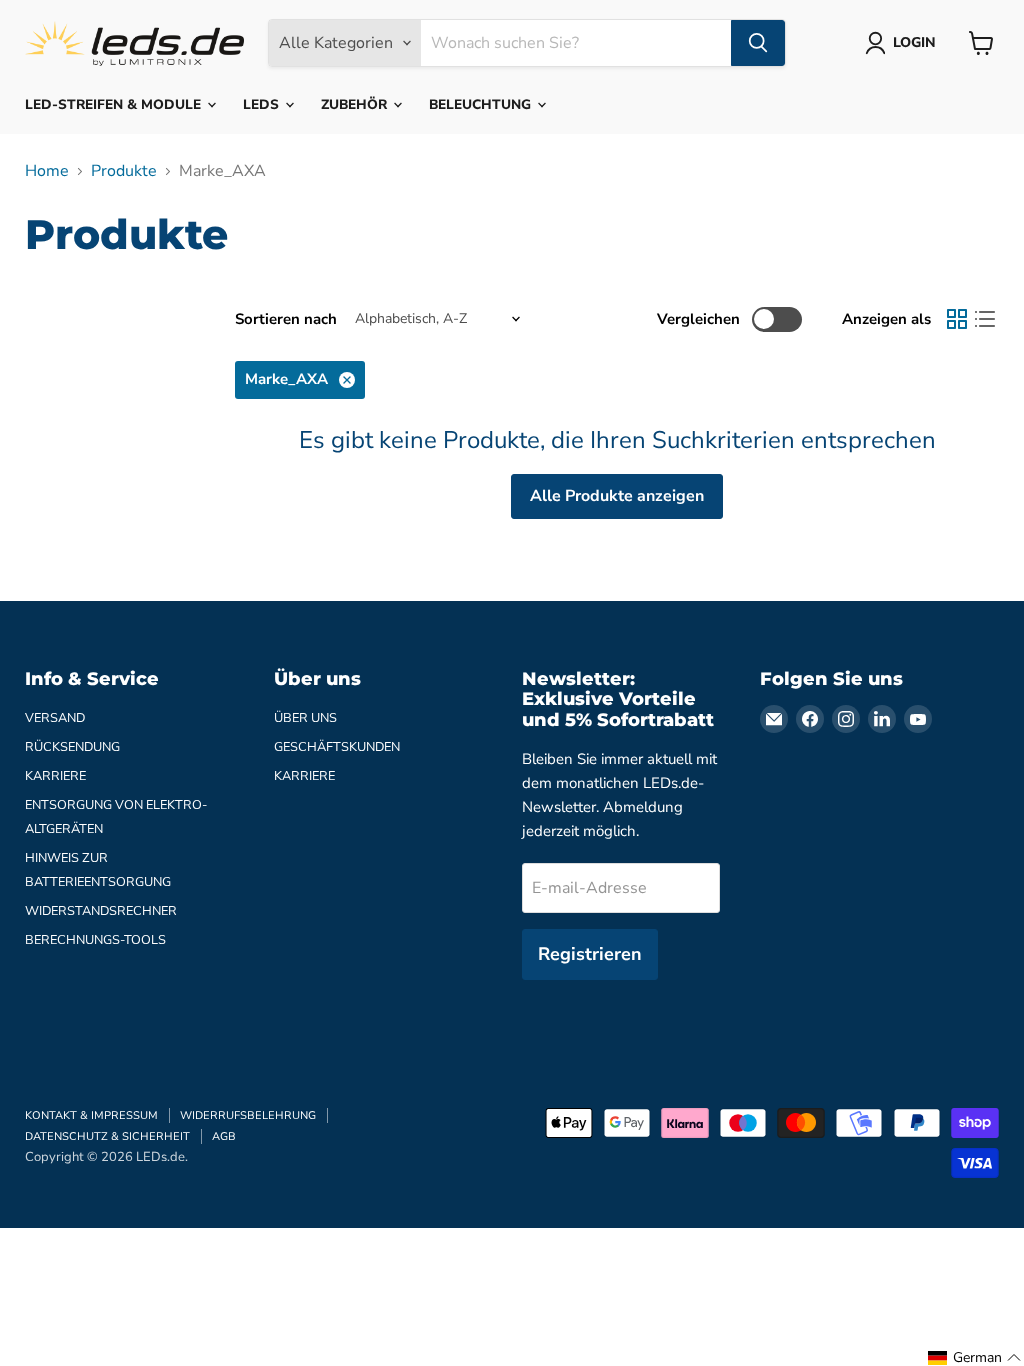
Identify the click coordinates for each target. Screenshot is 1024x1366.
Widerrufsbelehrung (248, 1115)
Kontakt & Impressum (91, 1115)
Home (47, 171)
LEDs (263, 104)
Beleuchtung (482, 104)
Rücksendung (72, 747)
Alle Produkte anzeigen (617, 496)
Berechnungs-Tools (95, 940)
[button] (975, 1358)
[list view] (985, 319)
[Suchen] (758, 43)
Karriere (55, 776)
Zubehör (356, 104)
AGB (224, 1136)
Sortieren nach (286, 319)
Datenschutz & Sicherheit (107, 1136)
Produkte (124, 171)
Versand (55, 718)
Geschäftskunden (337, 747)
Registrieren (590, 954)
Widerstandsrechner (101, 911)
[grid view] (957, 319)
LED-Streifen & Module (115, 104)
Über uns (305, 718)
